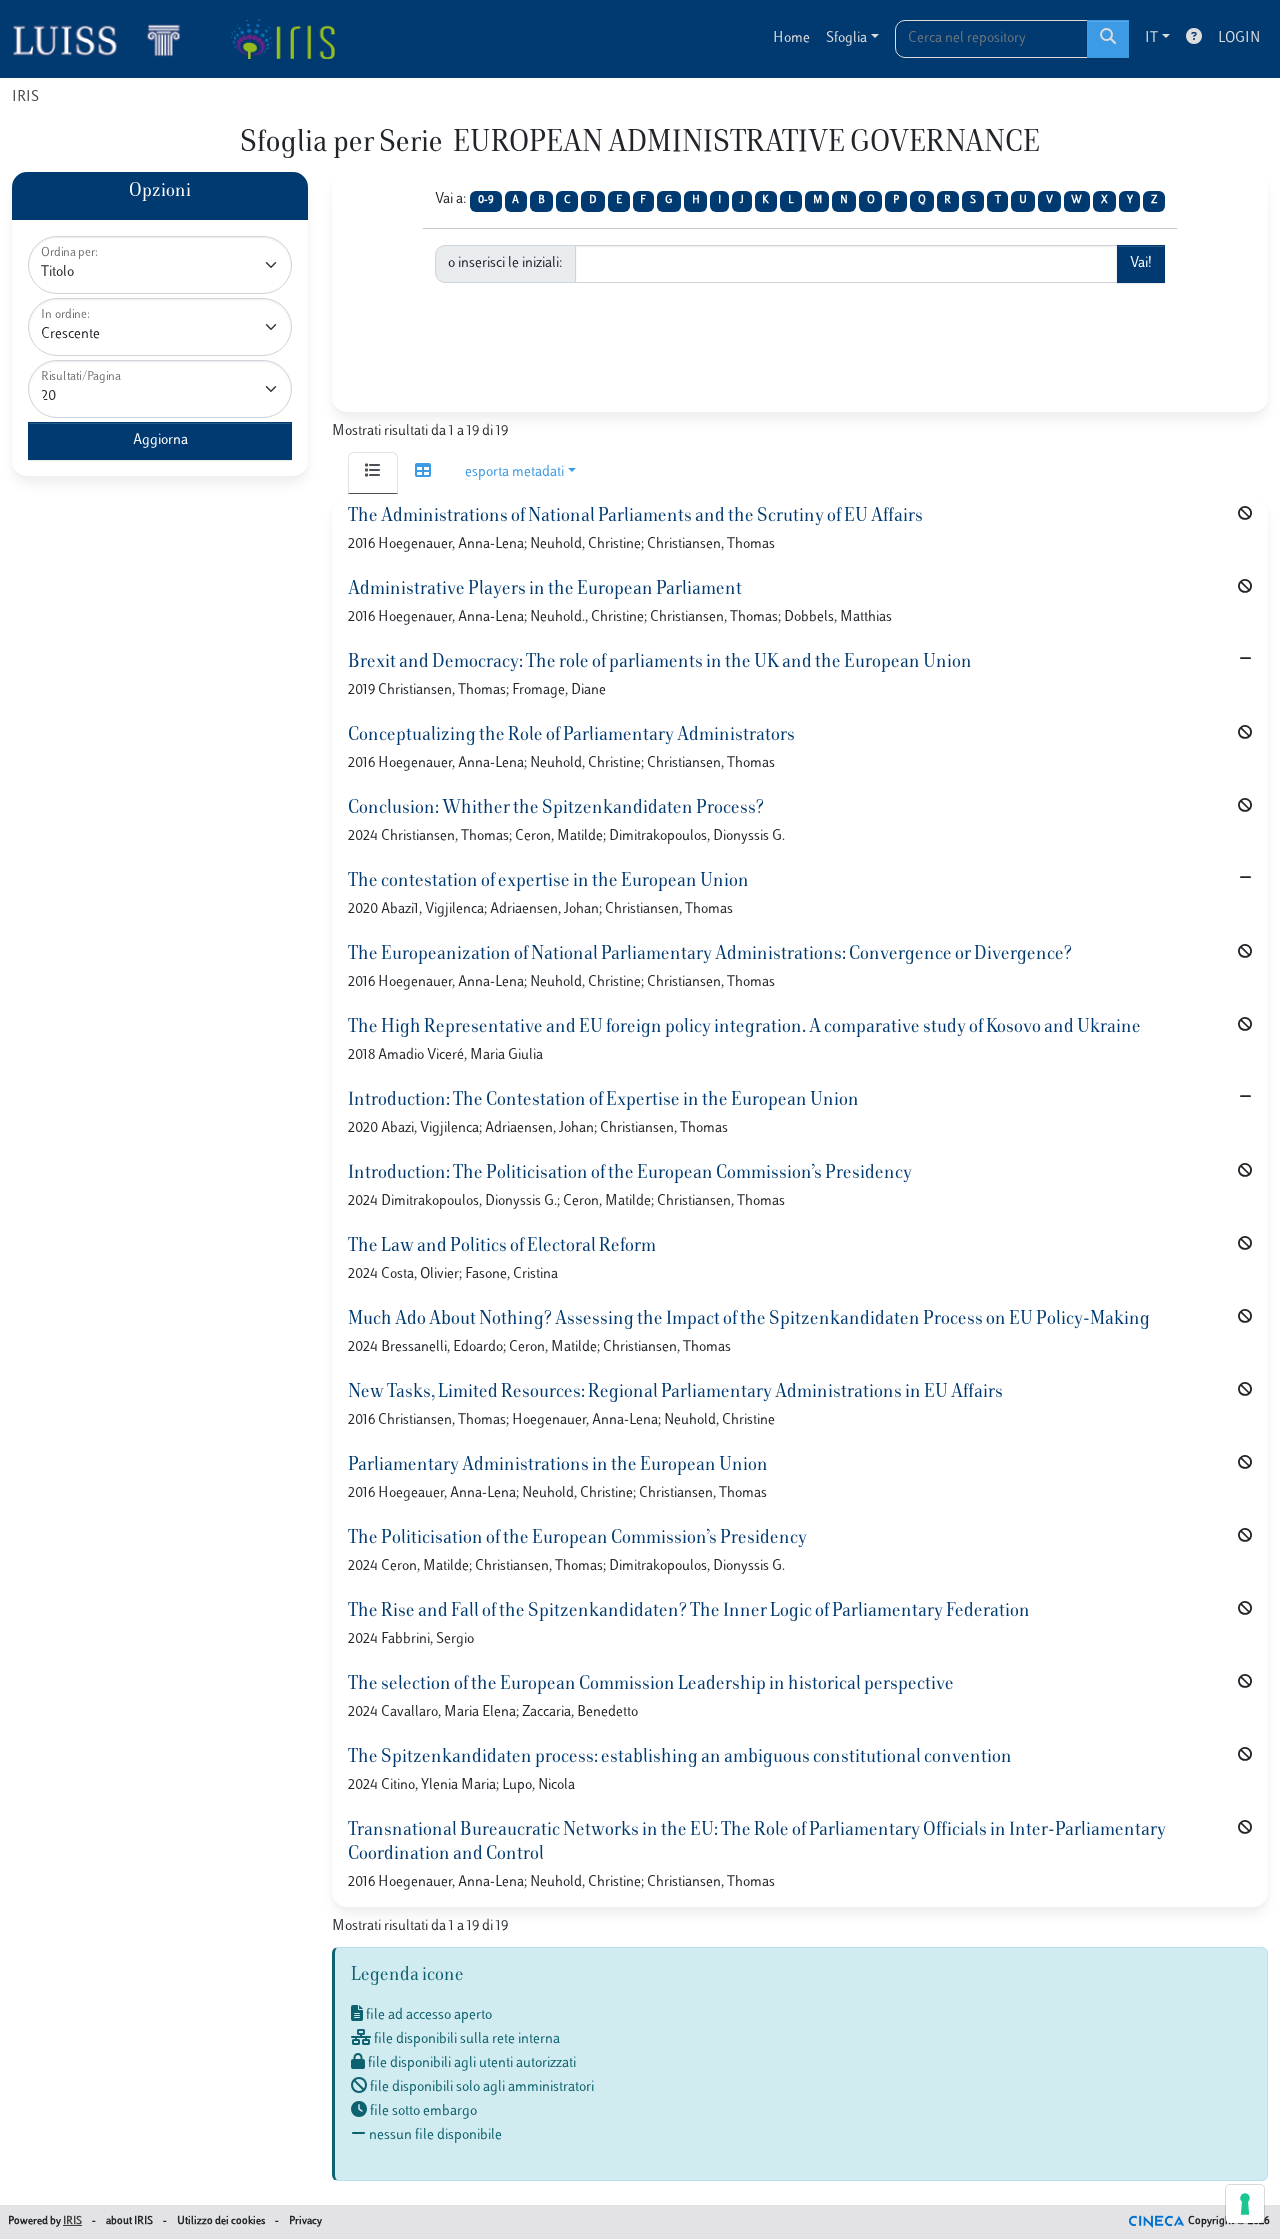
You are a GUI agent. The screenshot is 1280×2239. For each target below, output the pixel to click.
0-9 (486, 200)
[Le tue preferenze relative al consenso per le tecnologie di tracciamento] (1245, 2204)
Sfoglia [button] (846, 38)
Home (791, 38)
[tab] (373, 473)
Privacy (305, 2221)
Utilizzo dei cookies (221, 2221)
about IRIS (129, 2221)
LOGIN (1239, 38)
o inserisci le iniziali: (505, 263)
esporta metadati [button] (514, 472)
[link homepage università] (282, 39)
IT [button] (1151, 38)
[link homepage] (105, 39)
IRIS (25, 97)
